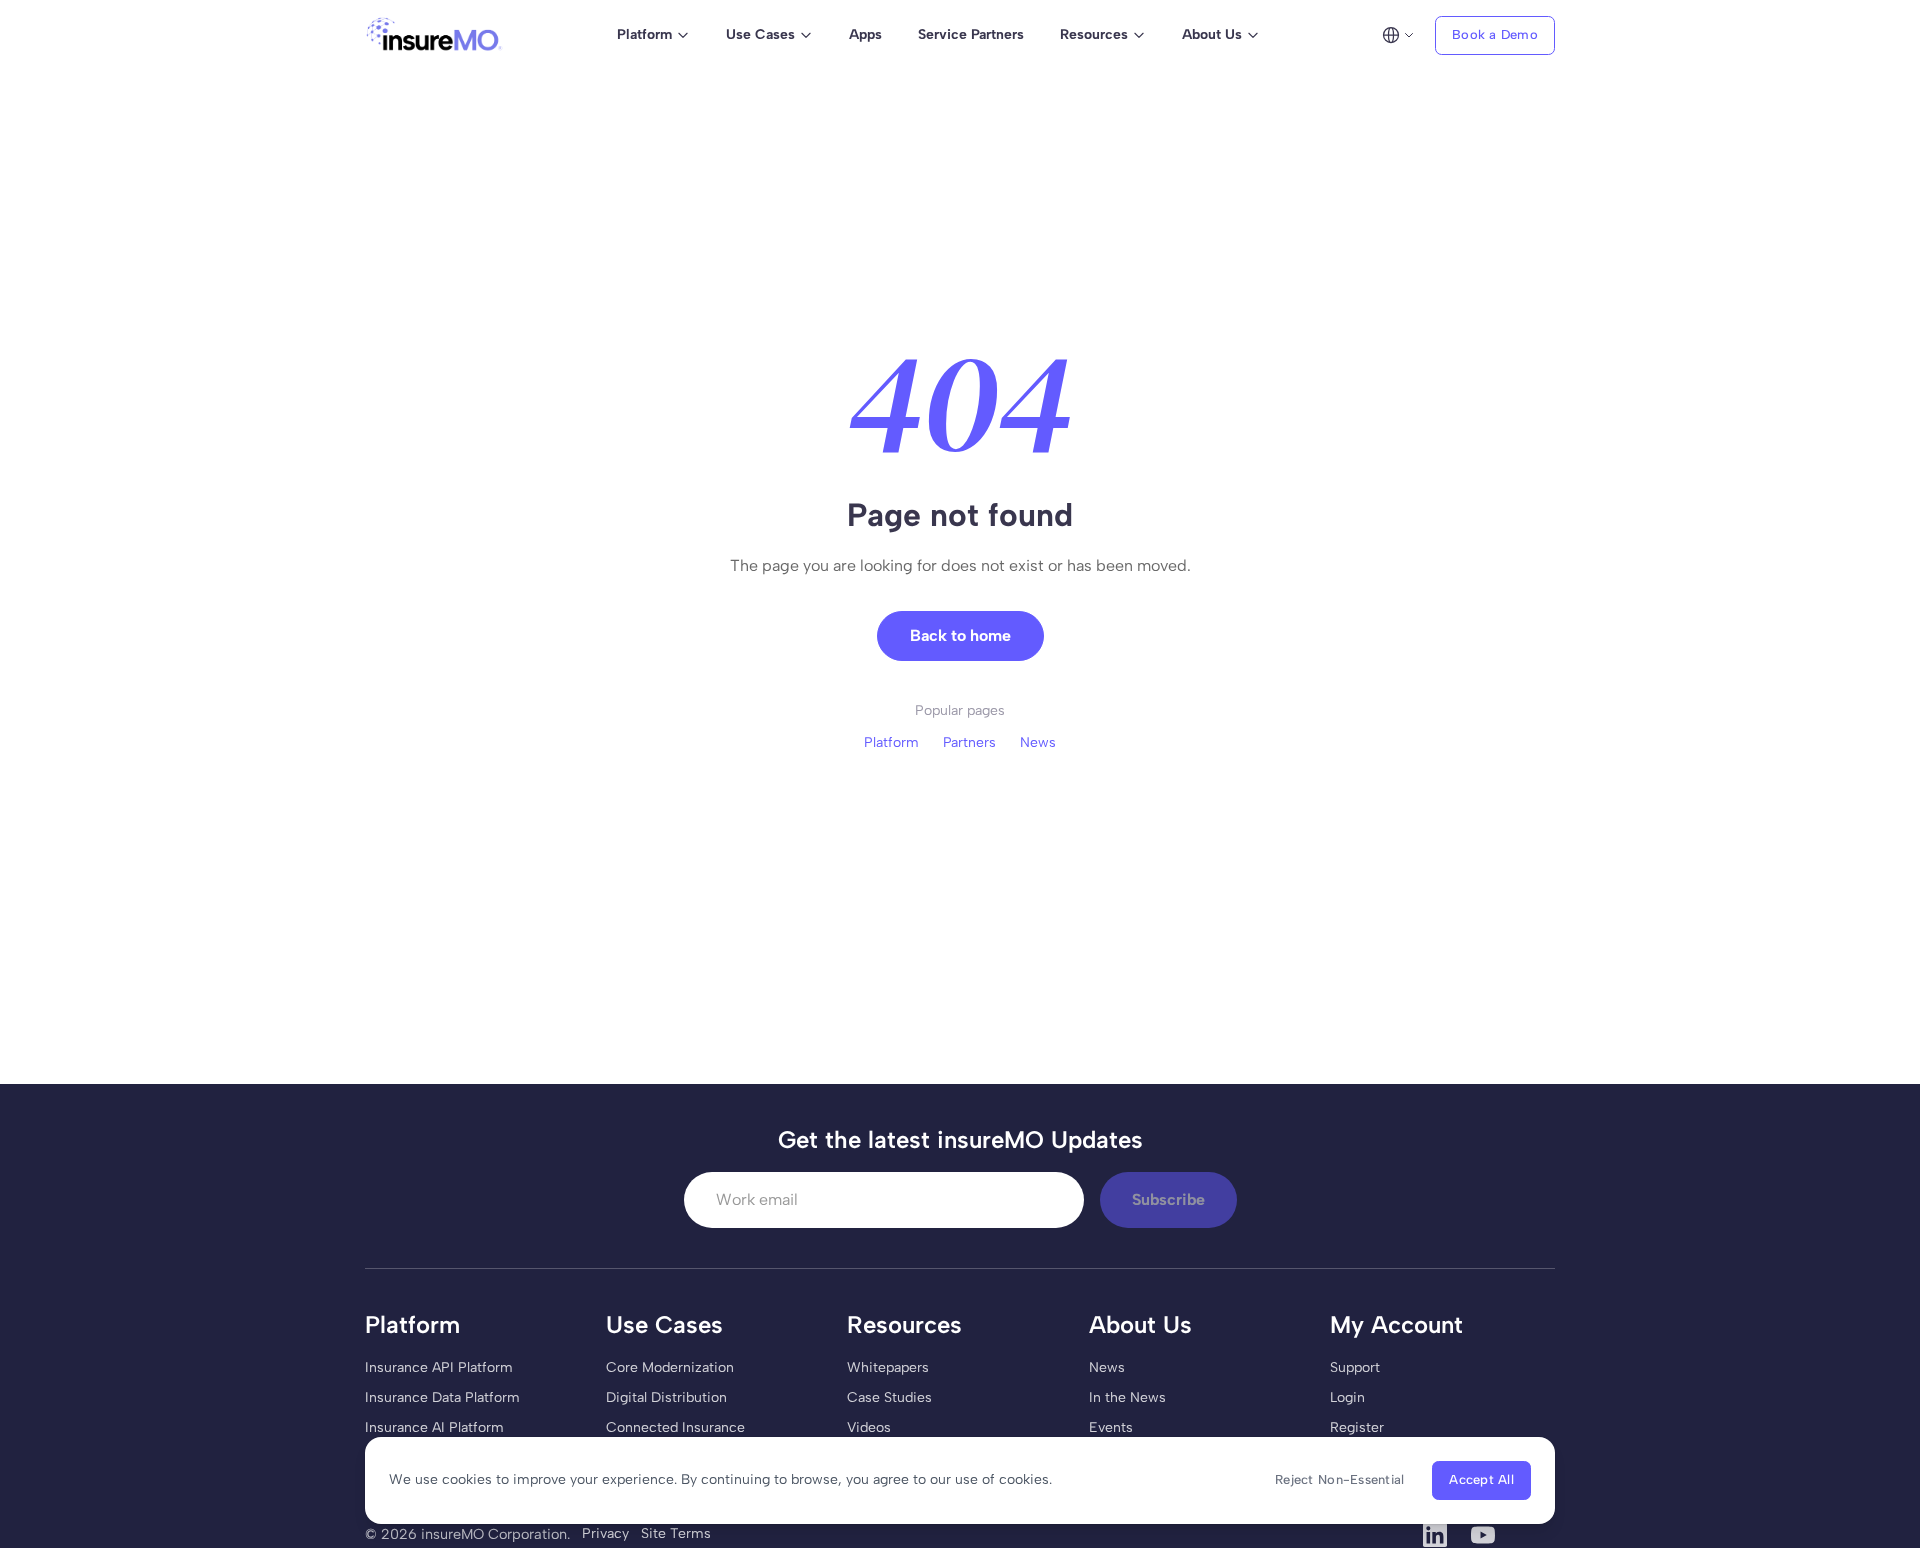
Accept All (1481, 1479)
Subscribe (1168, 1199)
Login (1347, 1397)
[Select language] (1398, 35)
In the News (1127, 1397)
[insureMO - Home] (434, 35)
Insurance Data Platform (442, 1397)
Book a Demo (1495, 34)
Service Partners (971, 34)
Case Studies (889, 1397)
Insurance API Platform (439, 1367)
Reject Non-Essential (1339, 1479)
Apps (865, 34)
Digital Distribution (666, 1397)
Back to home (960, 635)
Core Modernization (670, 1367)
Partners (969, 742)
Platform (891, 742)
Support (1355, 1367)
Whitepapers (888, 1367)
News (1038, 742)
